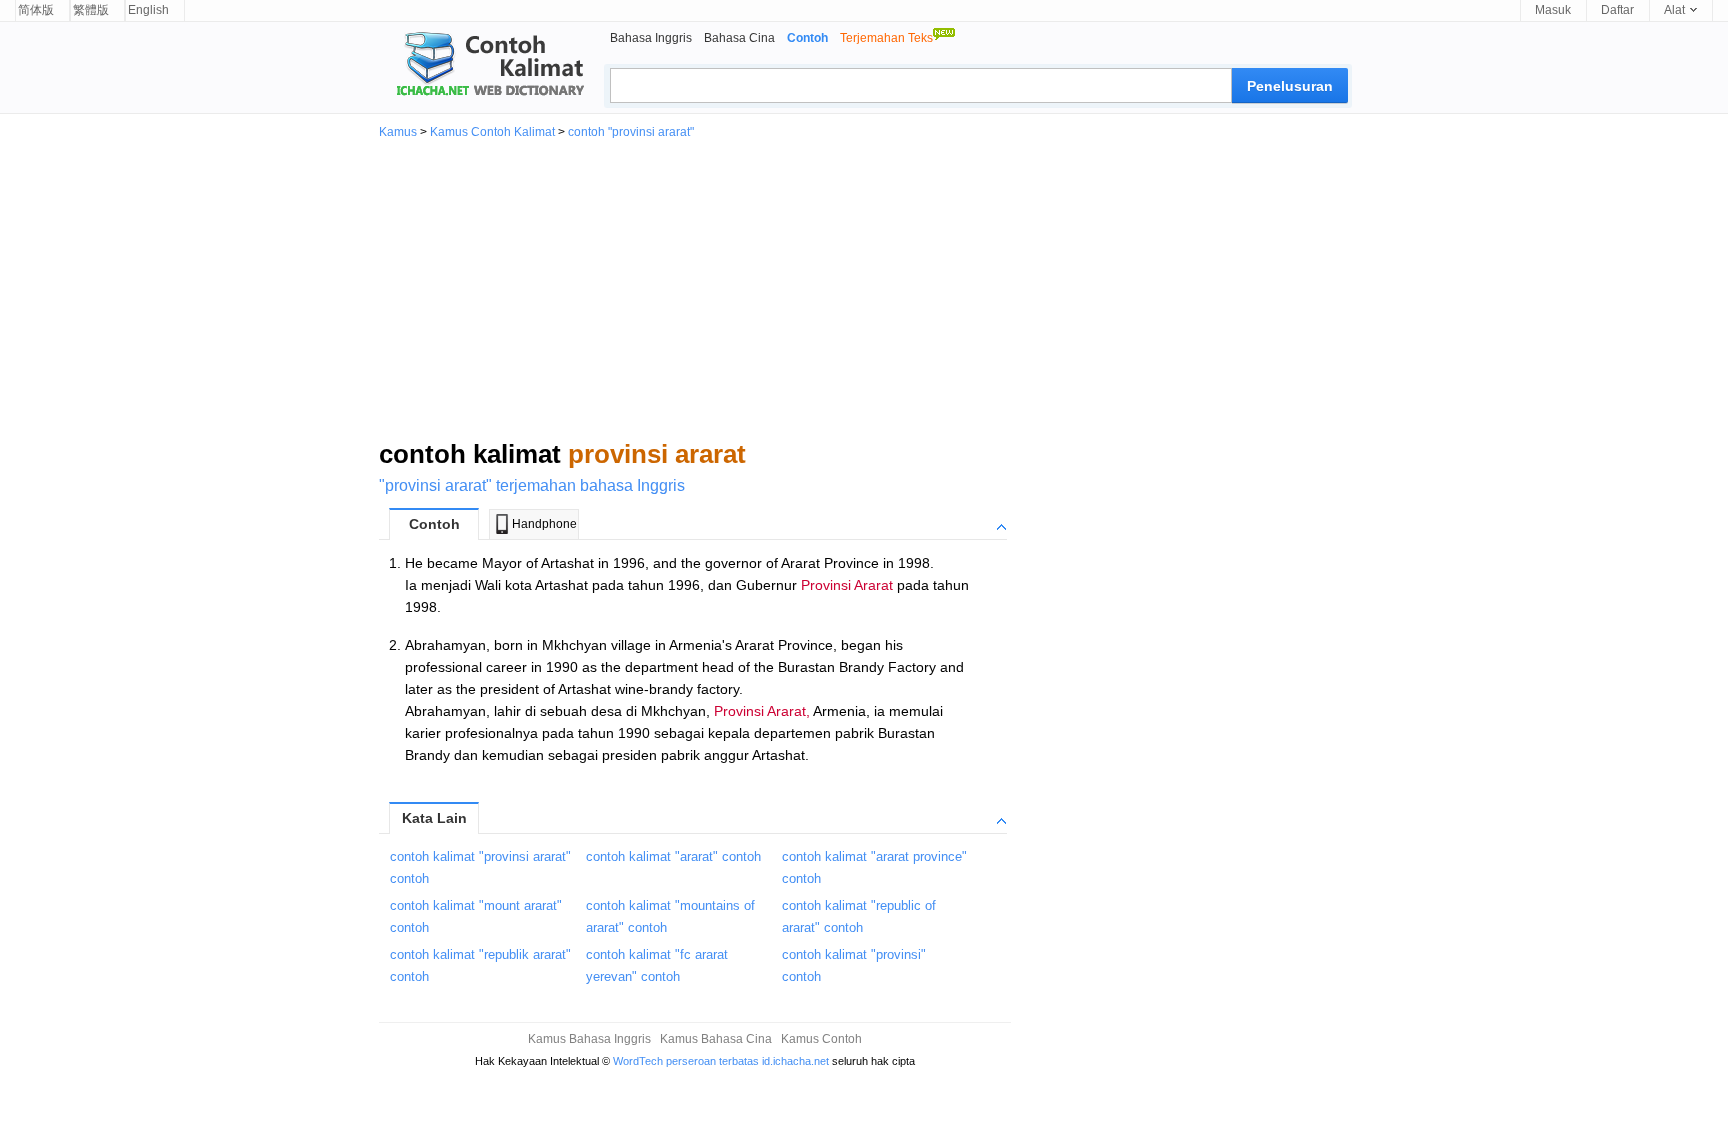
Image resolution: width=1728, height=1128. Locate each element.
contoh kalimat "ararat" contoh (673, 856)
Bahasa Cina (739, 38)
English (148, 10)
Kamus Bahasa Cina (716, 1039)
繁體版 (91, 10)
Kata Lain (434, 818)
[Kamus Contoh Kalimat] (482, 66)
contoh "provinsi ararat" (631, 132)
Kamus (398, 132)
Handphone (544, 524)
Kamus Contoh (821, 1039)
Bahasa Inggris (651, 38)
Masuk (1553, 10)
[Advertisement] (864, 288)
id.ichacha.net (795, 1061)
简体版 (36, 10)
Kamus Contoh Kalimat (492, 132)
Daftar (1617, 10)
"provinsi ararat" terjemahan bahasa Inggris (532, 485)
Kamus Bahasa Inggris (589, 1039)
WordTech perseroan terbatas (686, 1061)
